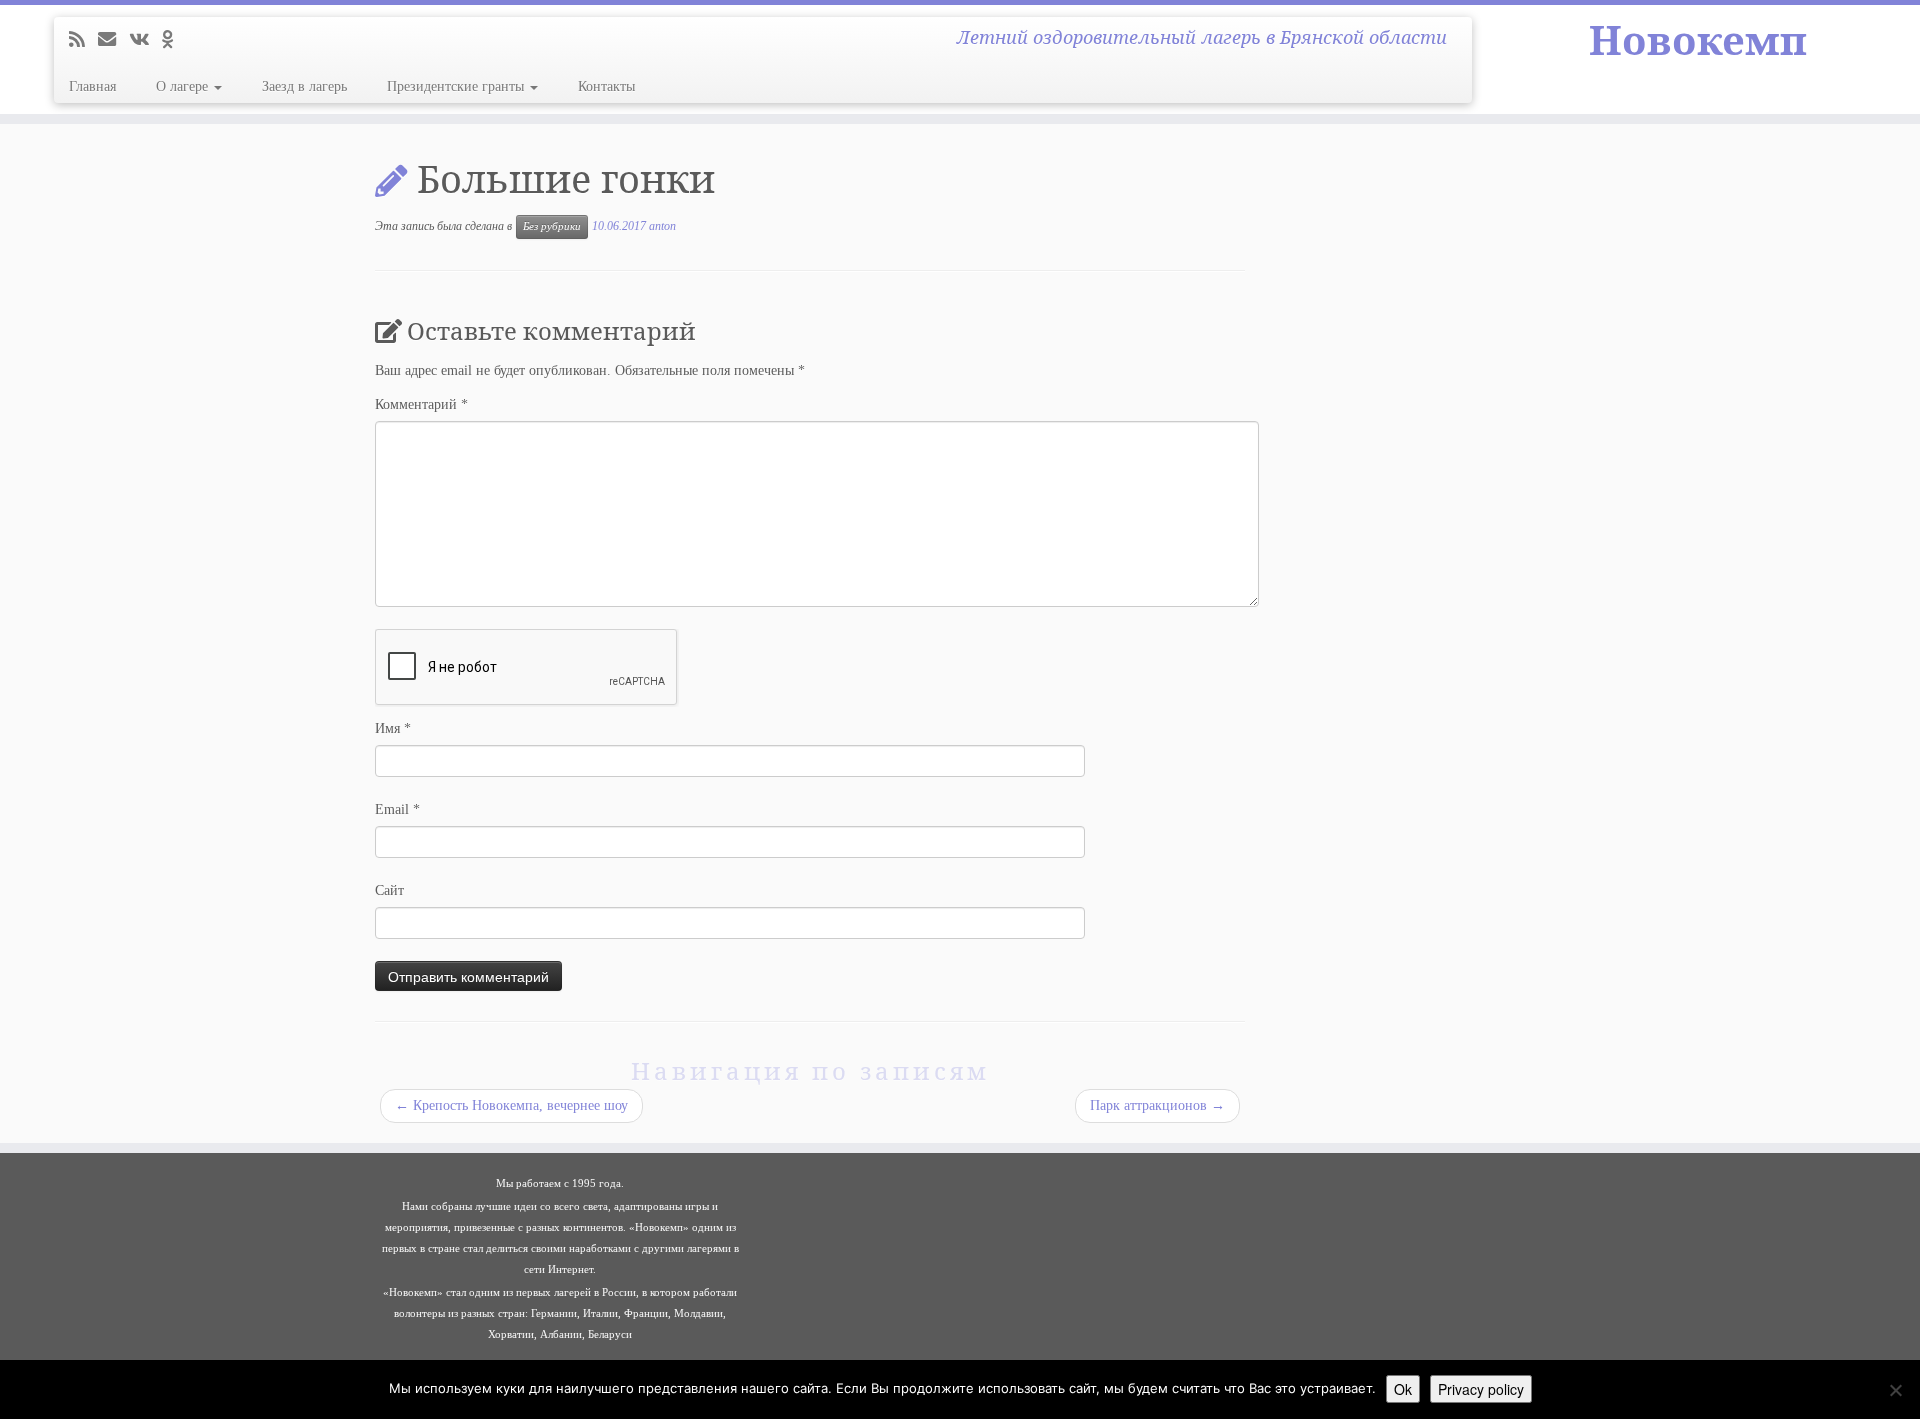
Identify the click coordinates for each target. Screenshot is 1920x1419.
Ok (1403, 1389)
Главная (92, 86)
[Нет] (1895, 1390)
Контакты (606, 86)
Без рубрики (552, 226)
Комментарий (421, 404)
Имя (393, 728)
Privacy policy (1481, 1389)
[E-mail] (113, 40)
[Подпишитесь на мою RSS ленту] (83, 40)
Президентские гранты (457, 86)
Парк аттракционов (1157, 1105)
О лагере (184, 86)
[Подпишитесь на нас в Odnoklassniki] (174, 40)
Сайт (389, 890)
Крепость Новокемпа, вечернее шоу (511, 1105)
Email (397, 809)
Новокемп (1698, 40)
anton (662, 226)
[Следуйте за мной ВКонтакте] (145, 40)
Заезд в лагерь (304, 86)
